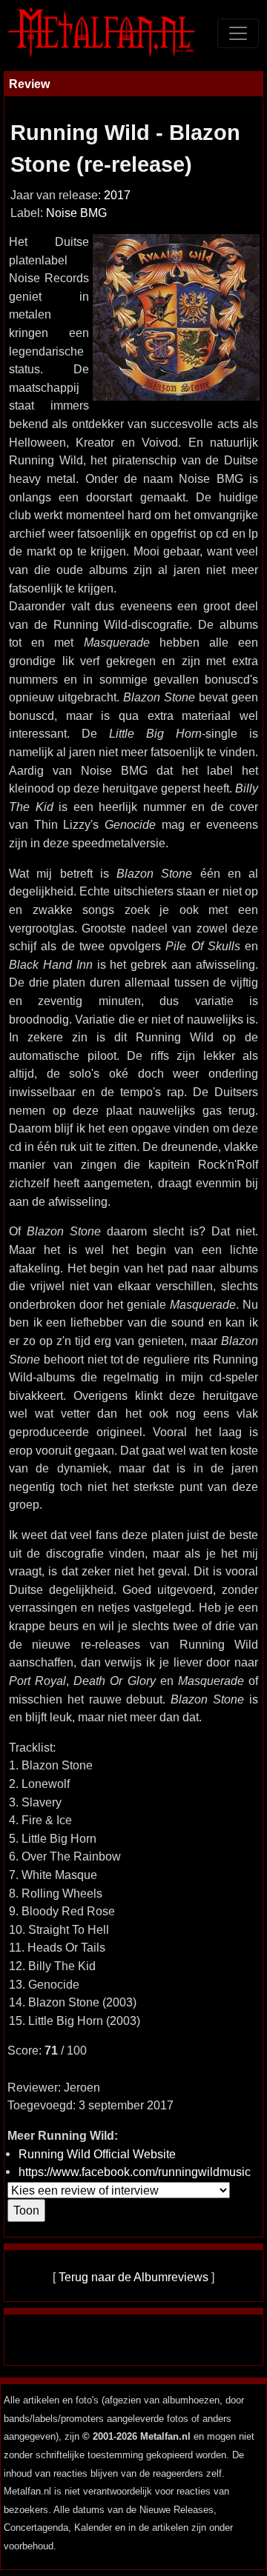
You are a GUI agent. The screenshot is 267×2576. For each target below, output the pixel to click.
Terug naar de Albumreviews (133, 2277)
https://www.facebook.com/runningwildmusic (135, 2172)
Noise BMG (76, 213)
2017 (117, 195)
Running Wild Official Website (97, 2154)
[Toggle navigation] (238, 33)
